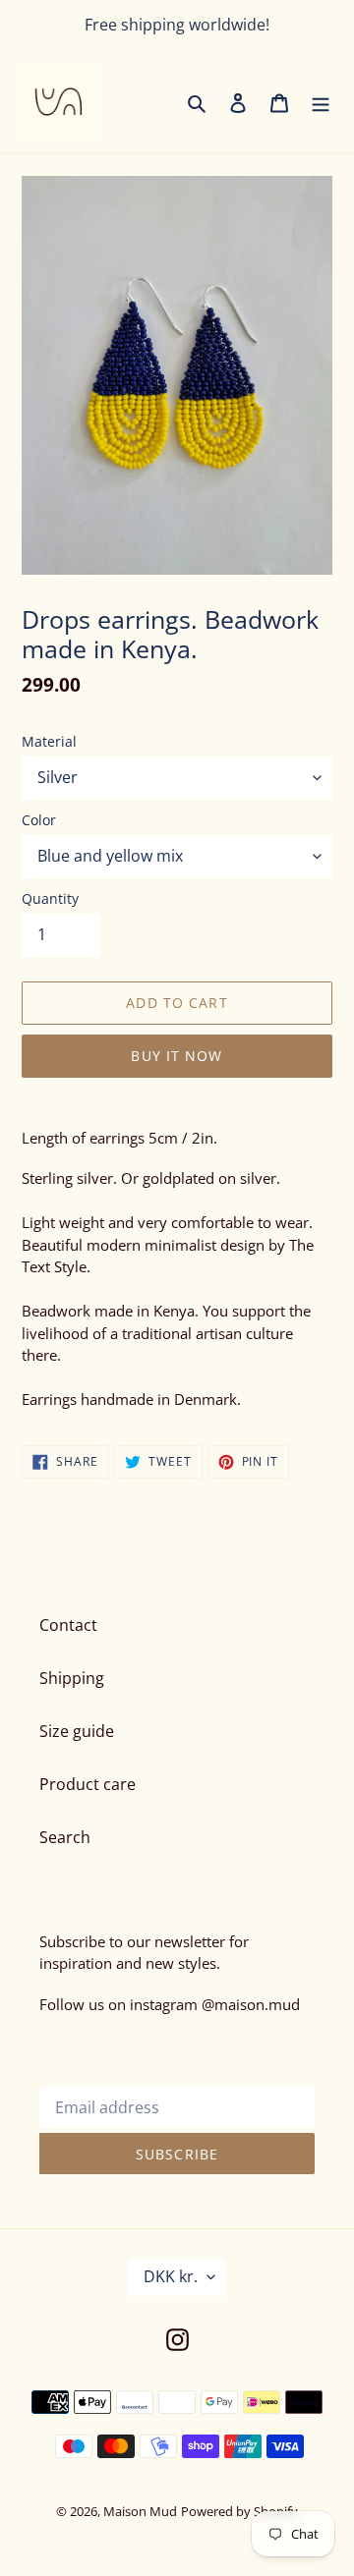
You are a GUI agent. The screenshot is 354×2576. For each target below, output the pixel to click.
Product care (88, 1784)
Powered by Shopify (239, 2511)
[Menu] (321, 102)
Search (65, 1837)
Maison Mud (140, 2511)
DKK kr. (171, 2276)
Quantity (50, 898)
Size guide (77, 1731)
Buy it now (177, 1056)
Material (49, 741)
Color (39, 820)
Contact (68, 1625)
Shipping (72, 1678)
